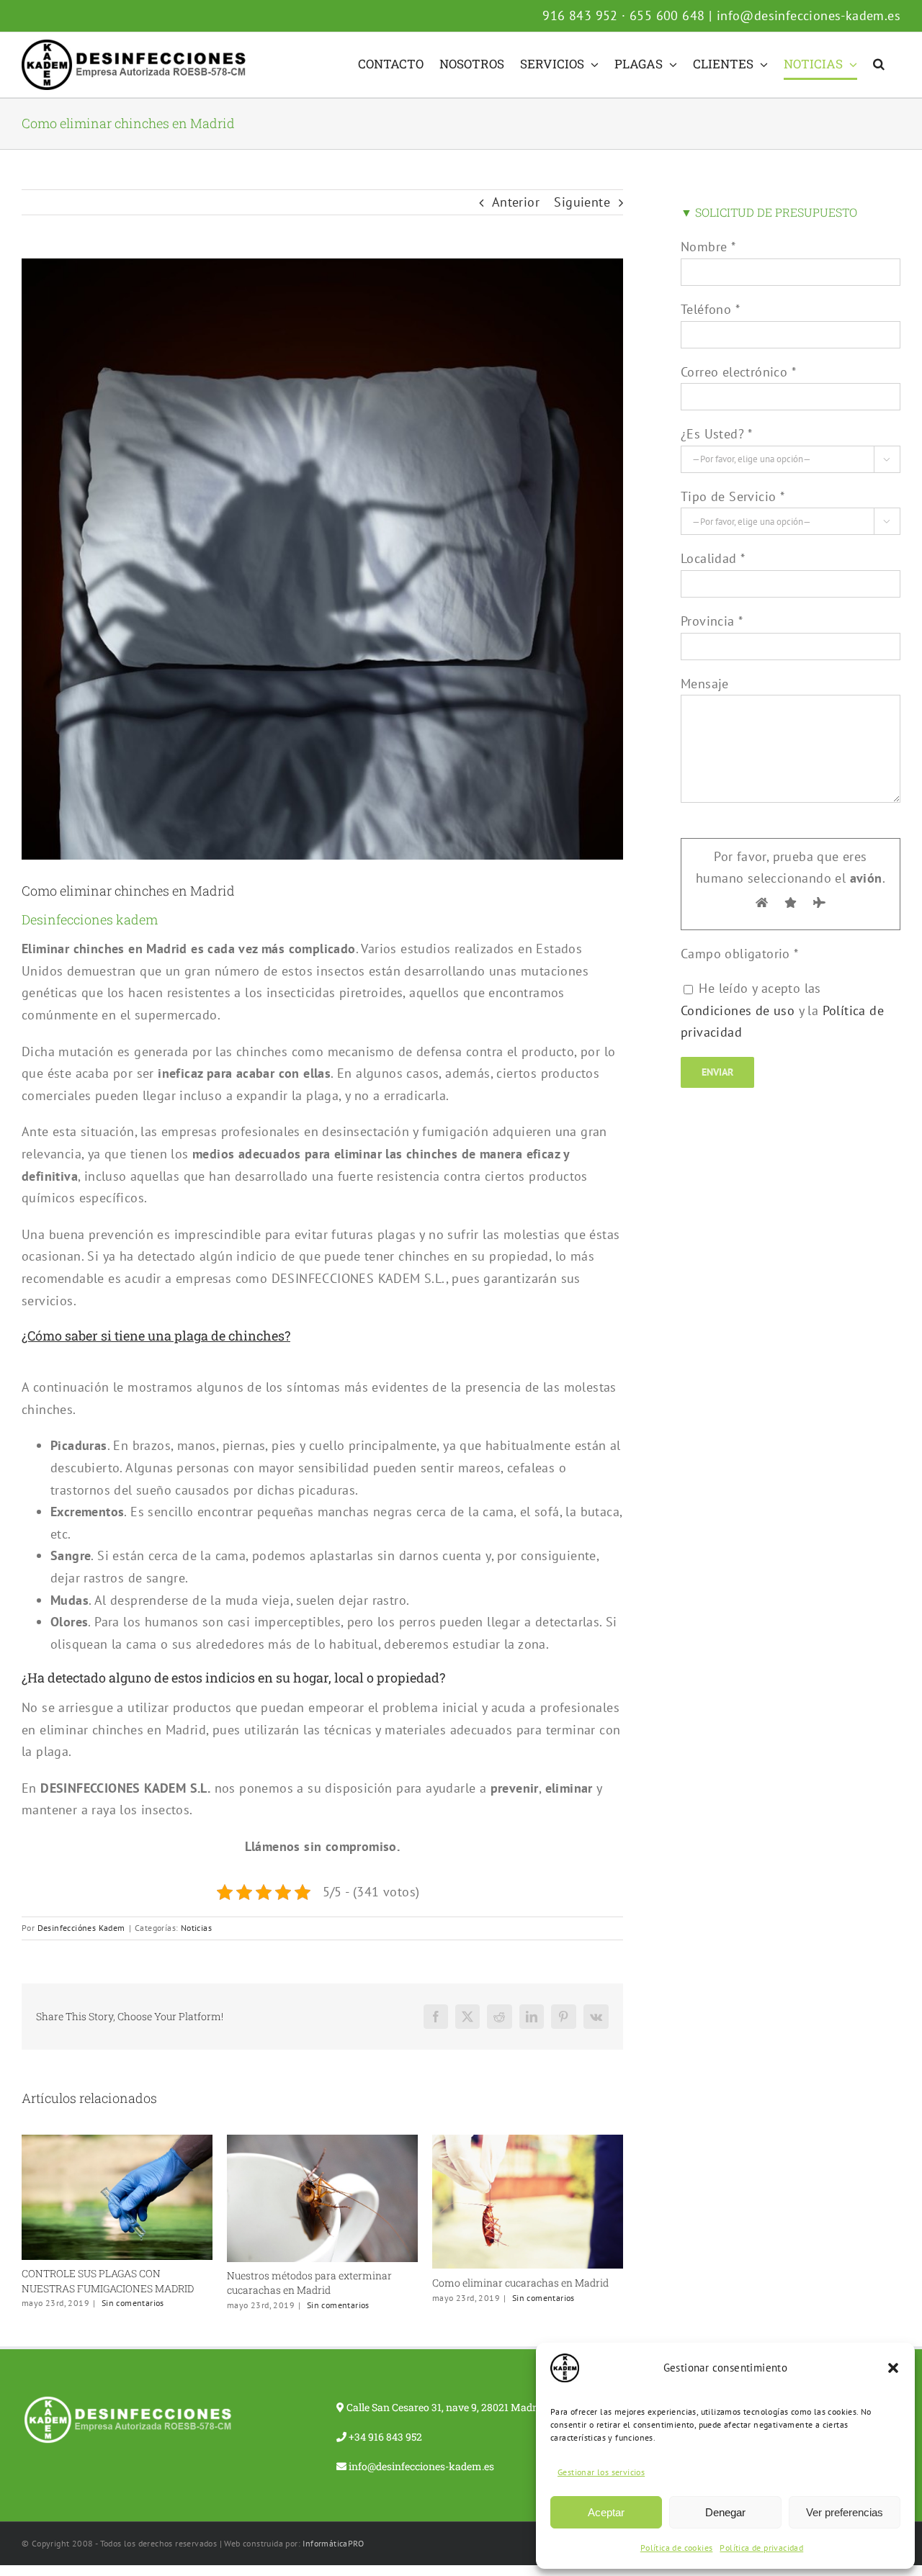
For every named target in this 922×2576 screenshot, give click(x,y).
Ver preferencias (845, 2512)
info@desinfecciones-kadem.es (809, 15)
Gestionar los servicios (601, 2472)
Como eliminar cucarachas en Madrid (315, 2283)
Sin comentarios (133, 2305)
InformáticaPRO (333, 2562)
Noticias (196, 1928)
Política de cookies (677, 2548)
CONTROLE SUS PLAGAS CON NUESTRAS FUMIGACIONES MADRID (518, 2302)
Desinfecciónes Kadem (81, 1928)
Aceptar (606, 2512)
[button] (893, 2368)
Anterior (516, 202)
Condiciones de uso (738, 1010)
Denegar (725, 2512)
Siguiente (582, 202)
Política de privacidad (761, 2548)
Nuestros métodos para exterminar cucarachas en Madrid (104, 2283)
